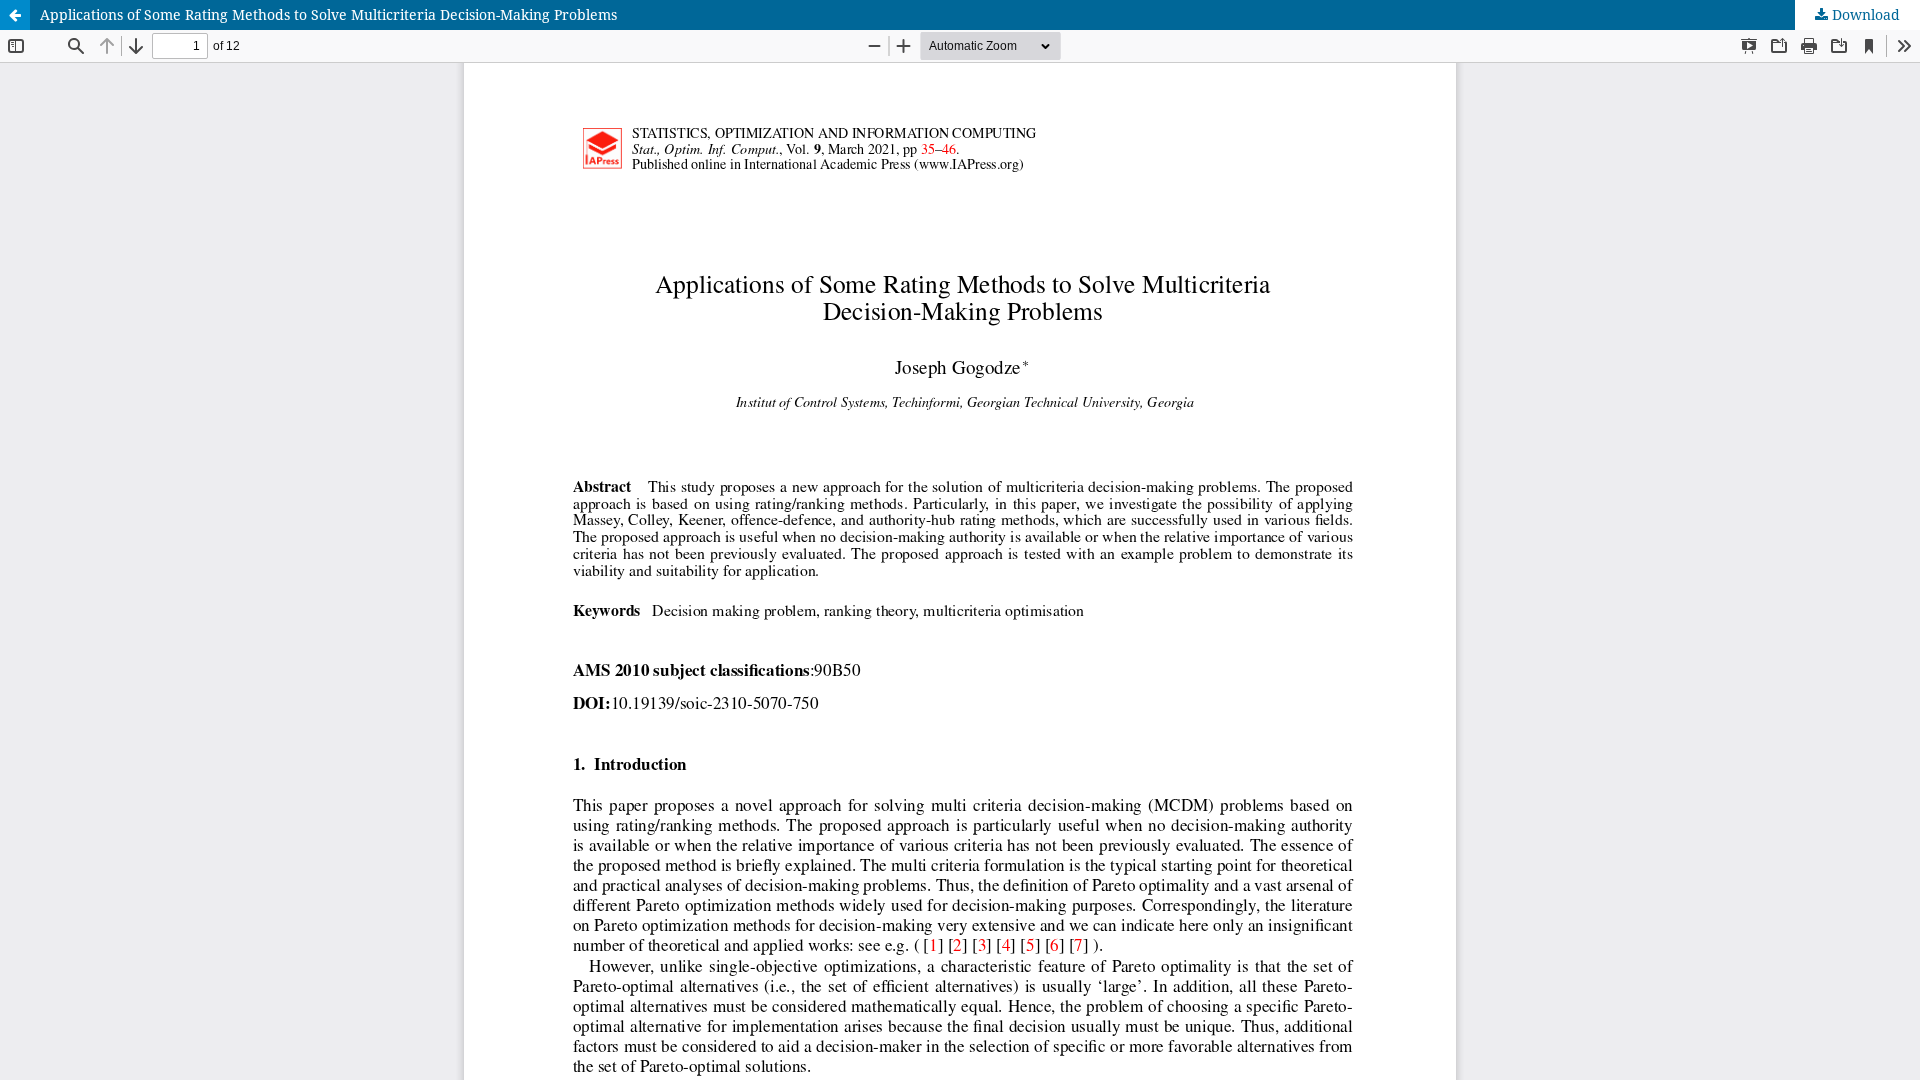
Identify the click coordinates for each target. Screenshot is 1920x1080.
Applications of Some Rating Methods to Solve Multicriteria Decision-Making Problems (328, 14)
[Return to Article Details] (15, 15)
